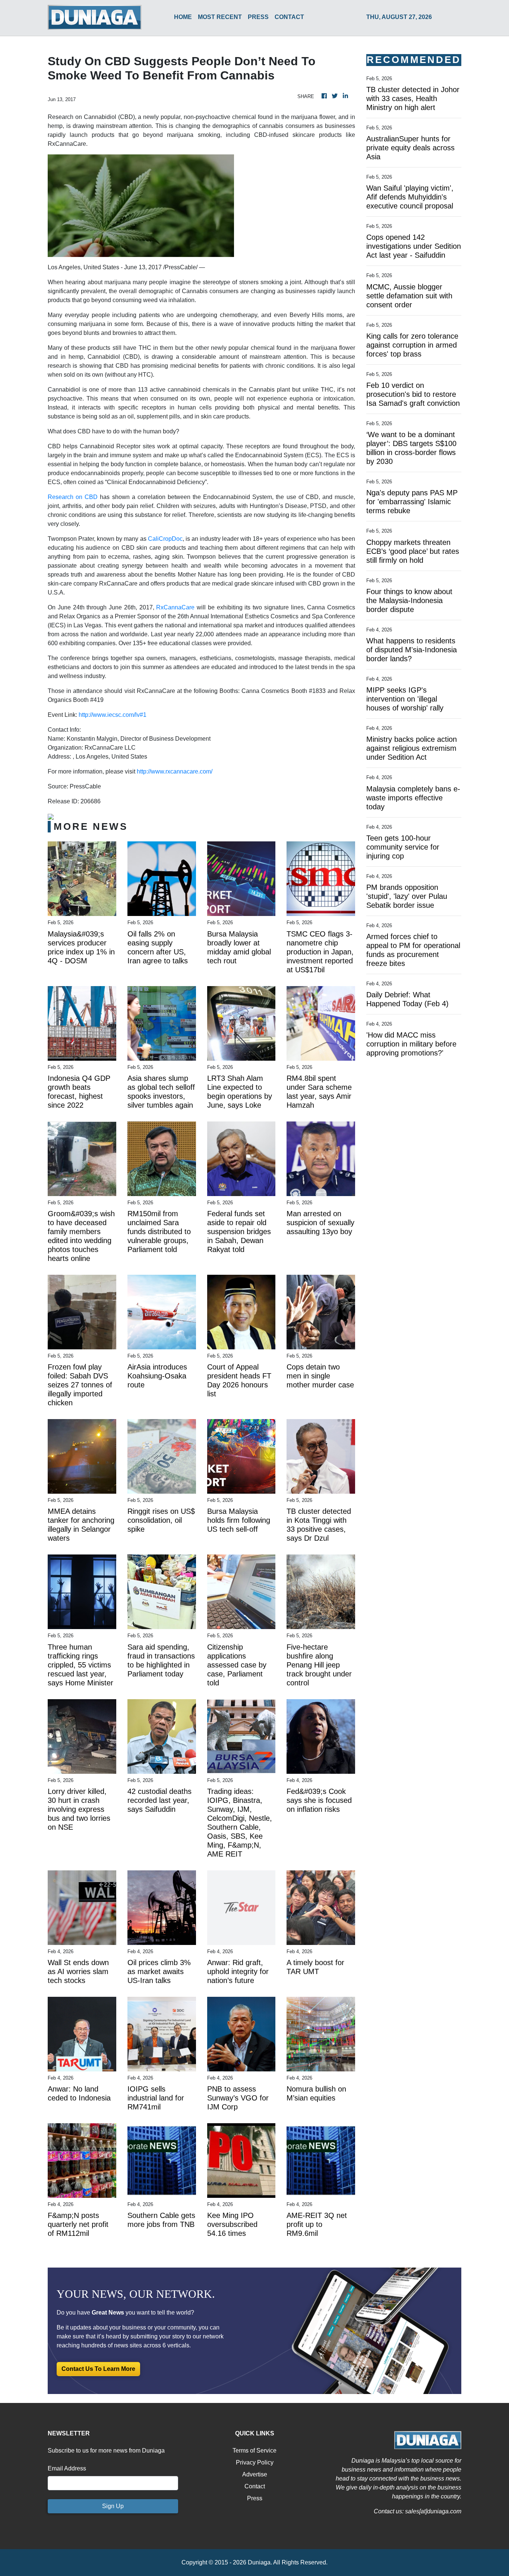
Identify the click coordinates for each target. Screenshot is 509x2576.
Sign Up (113, 2506)
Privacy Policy (255, 2462)
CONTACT (289, 17)
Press (255, 2498)
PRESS (258, 17)
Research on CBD (73, 497)
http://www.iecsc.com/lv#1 (113, 715)
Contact (255, 2486)
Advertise (255, 2474)
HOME (183, 17)
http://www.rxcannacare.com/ (175, 771)
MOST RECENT (220, 17)
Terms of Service (255, 2451)
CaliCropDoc (165, 539)
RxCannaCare (175, 607)
